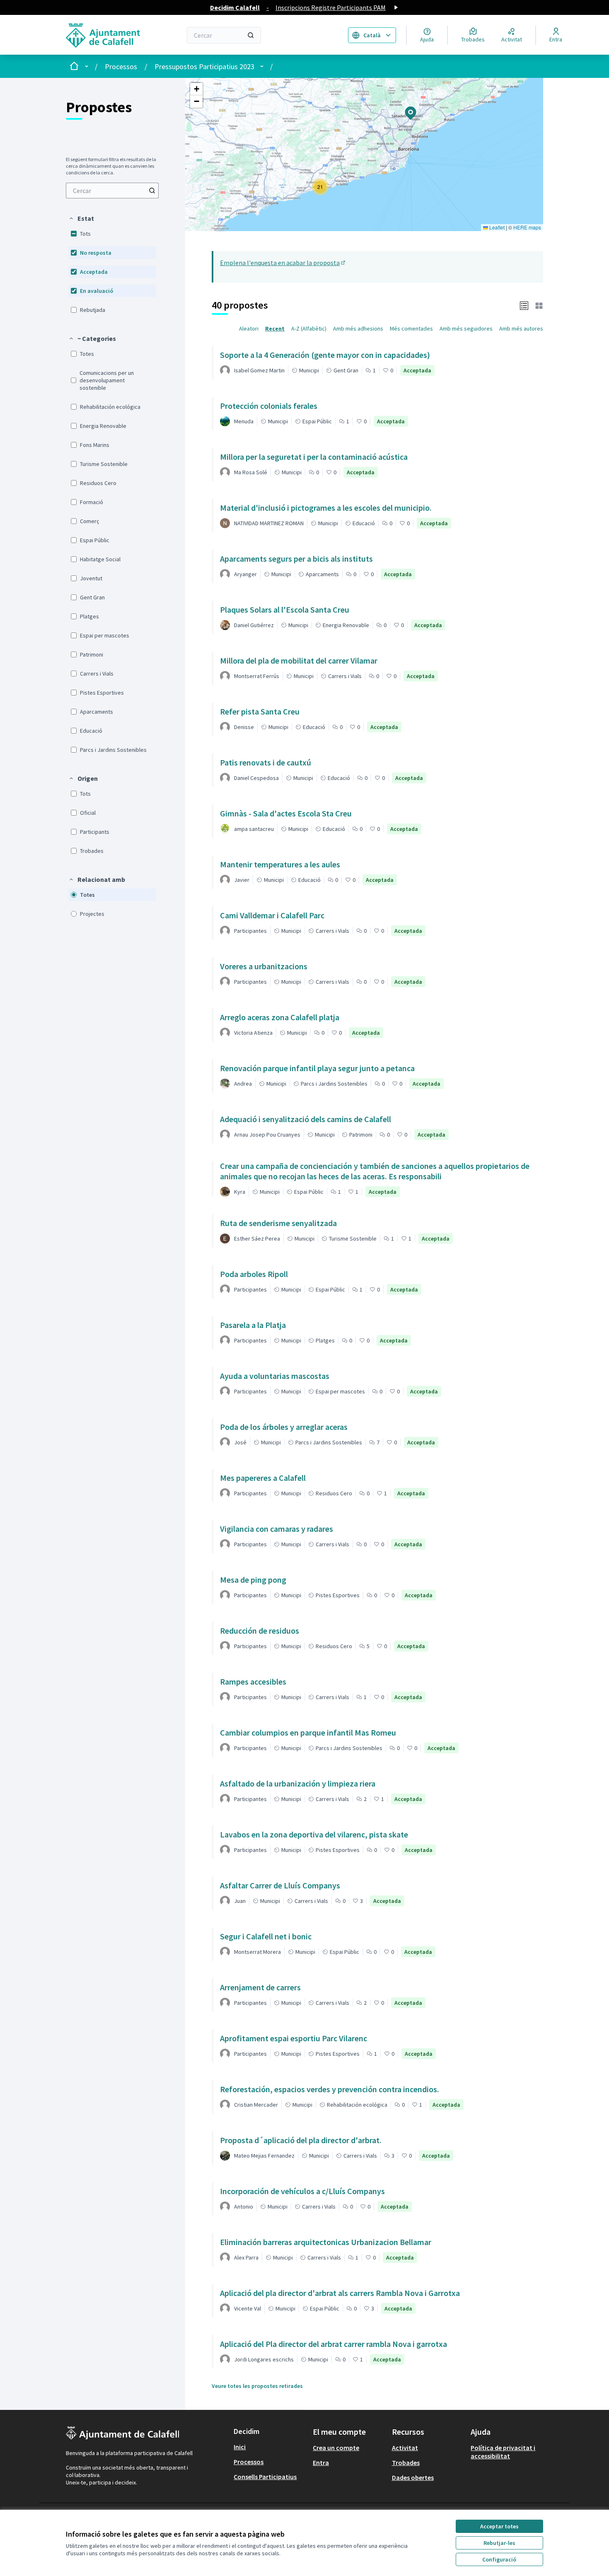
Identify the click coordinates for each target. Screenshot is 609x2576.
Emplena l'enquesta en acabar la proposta (283, 263)
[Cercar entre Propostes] (152, 191)
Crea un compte (336, 2448)
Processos (121, 66)
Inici (240, 2447)
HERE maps (527, 227)
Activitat (405, 2448)
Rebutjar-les (499, 2543)
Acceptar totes (499, 2526)
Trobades (406, 2463)
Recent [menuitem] (275, 328)
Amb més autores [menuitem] (521, 328)
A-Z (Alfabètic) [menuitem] (309, 328)
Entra (321, 2463)
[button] (81, 218)
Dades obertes (413, 2477)
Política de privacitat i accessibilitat (503, 2452)
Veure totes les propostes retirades (257, 2386)
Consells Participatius (265, 2477)
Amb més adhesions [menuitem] (358, 328)
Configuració (499, 2559)
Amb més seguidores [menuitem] (466, 328)
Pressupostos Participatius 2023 (204, 66)
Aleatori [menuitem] (249, 328)
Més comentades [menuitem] (411, 328)
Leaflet (496, 227)
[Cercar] (251, 35)
